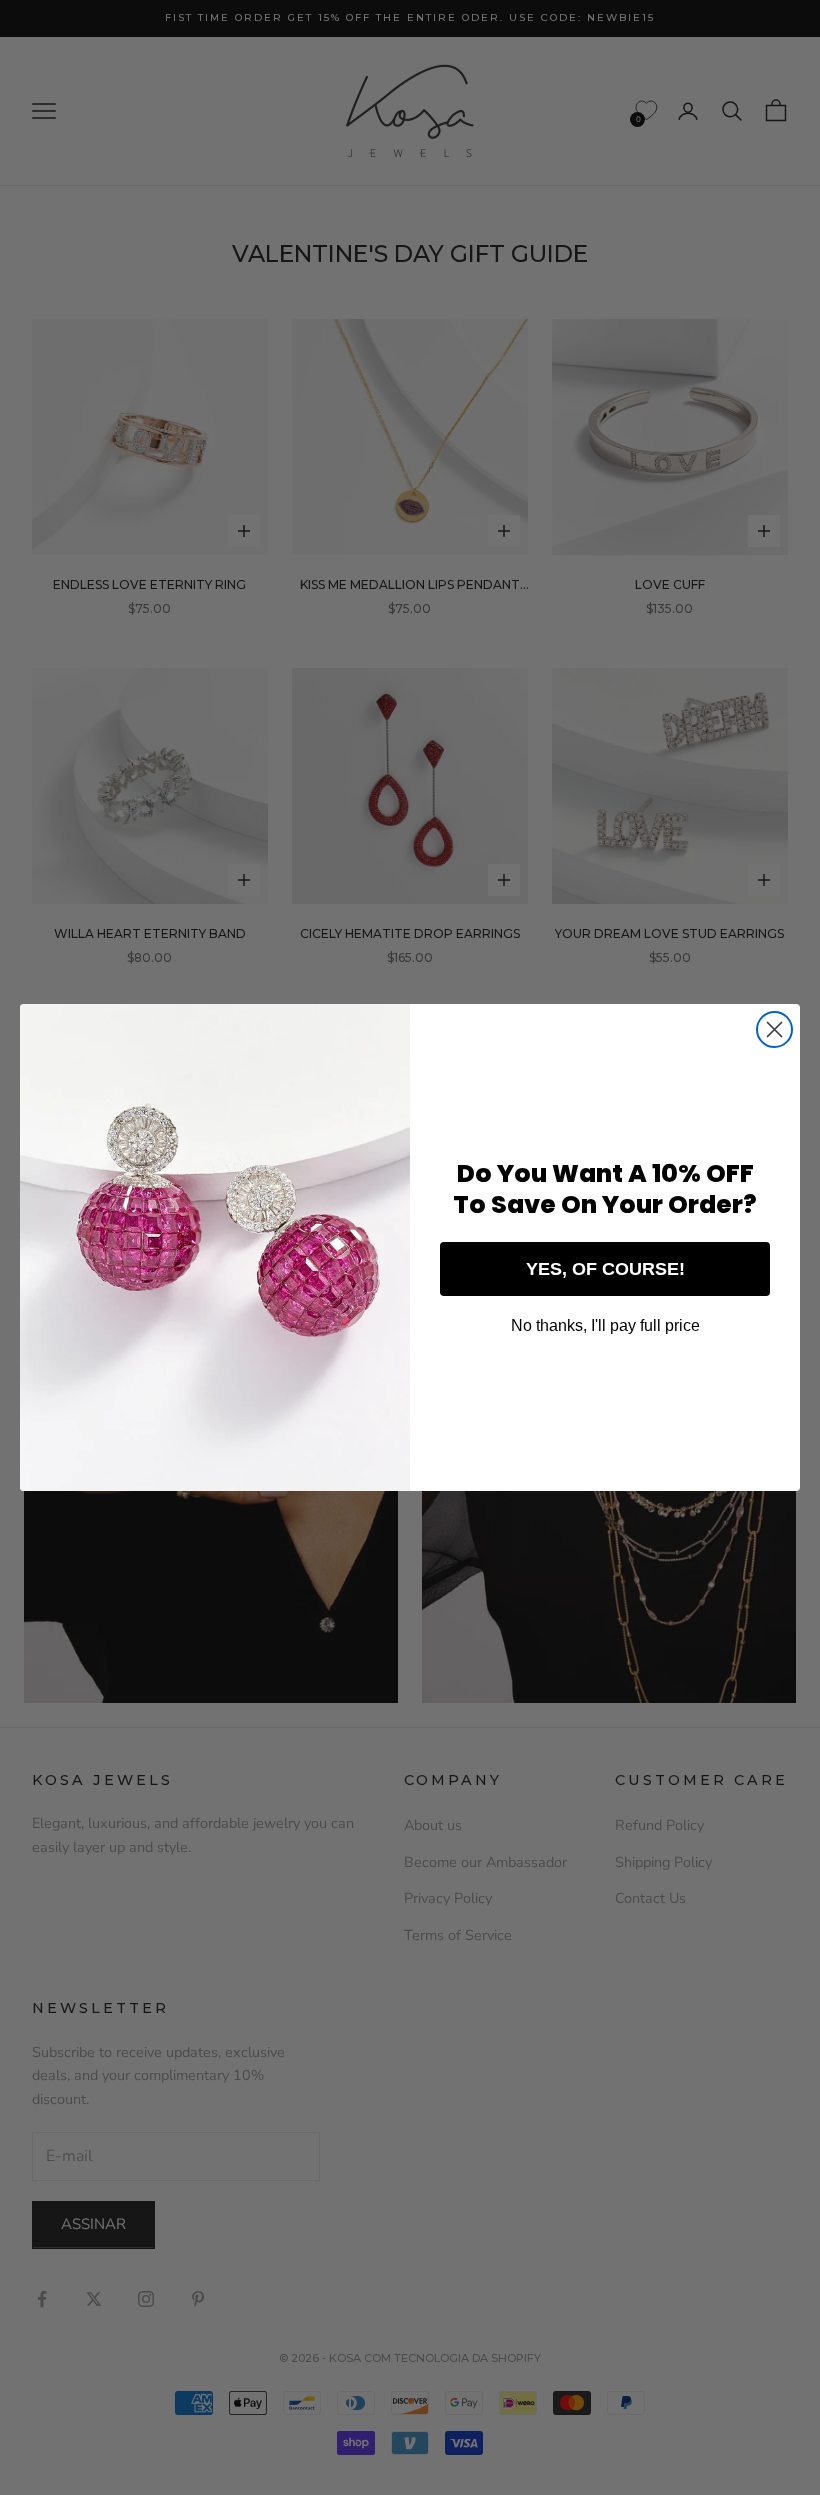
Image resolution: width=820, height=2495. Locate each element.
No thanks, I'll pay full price (605, 1325)
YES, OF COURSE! (605, 1269)
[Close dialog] (774, 1029)
